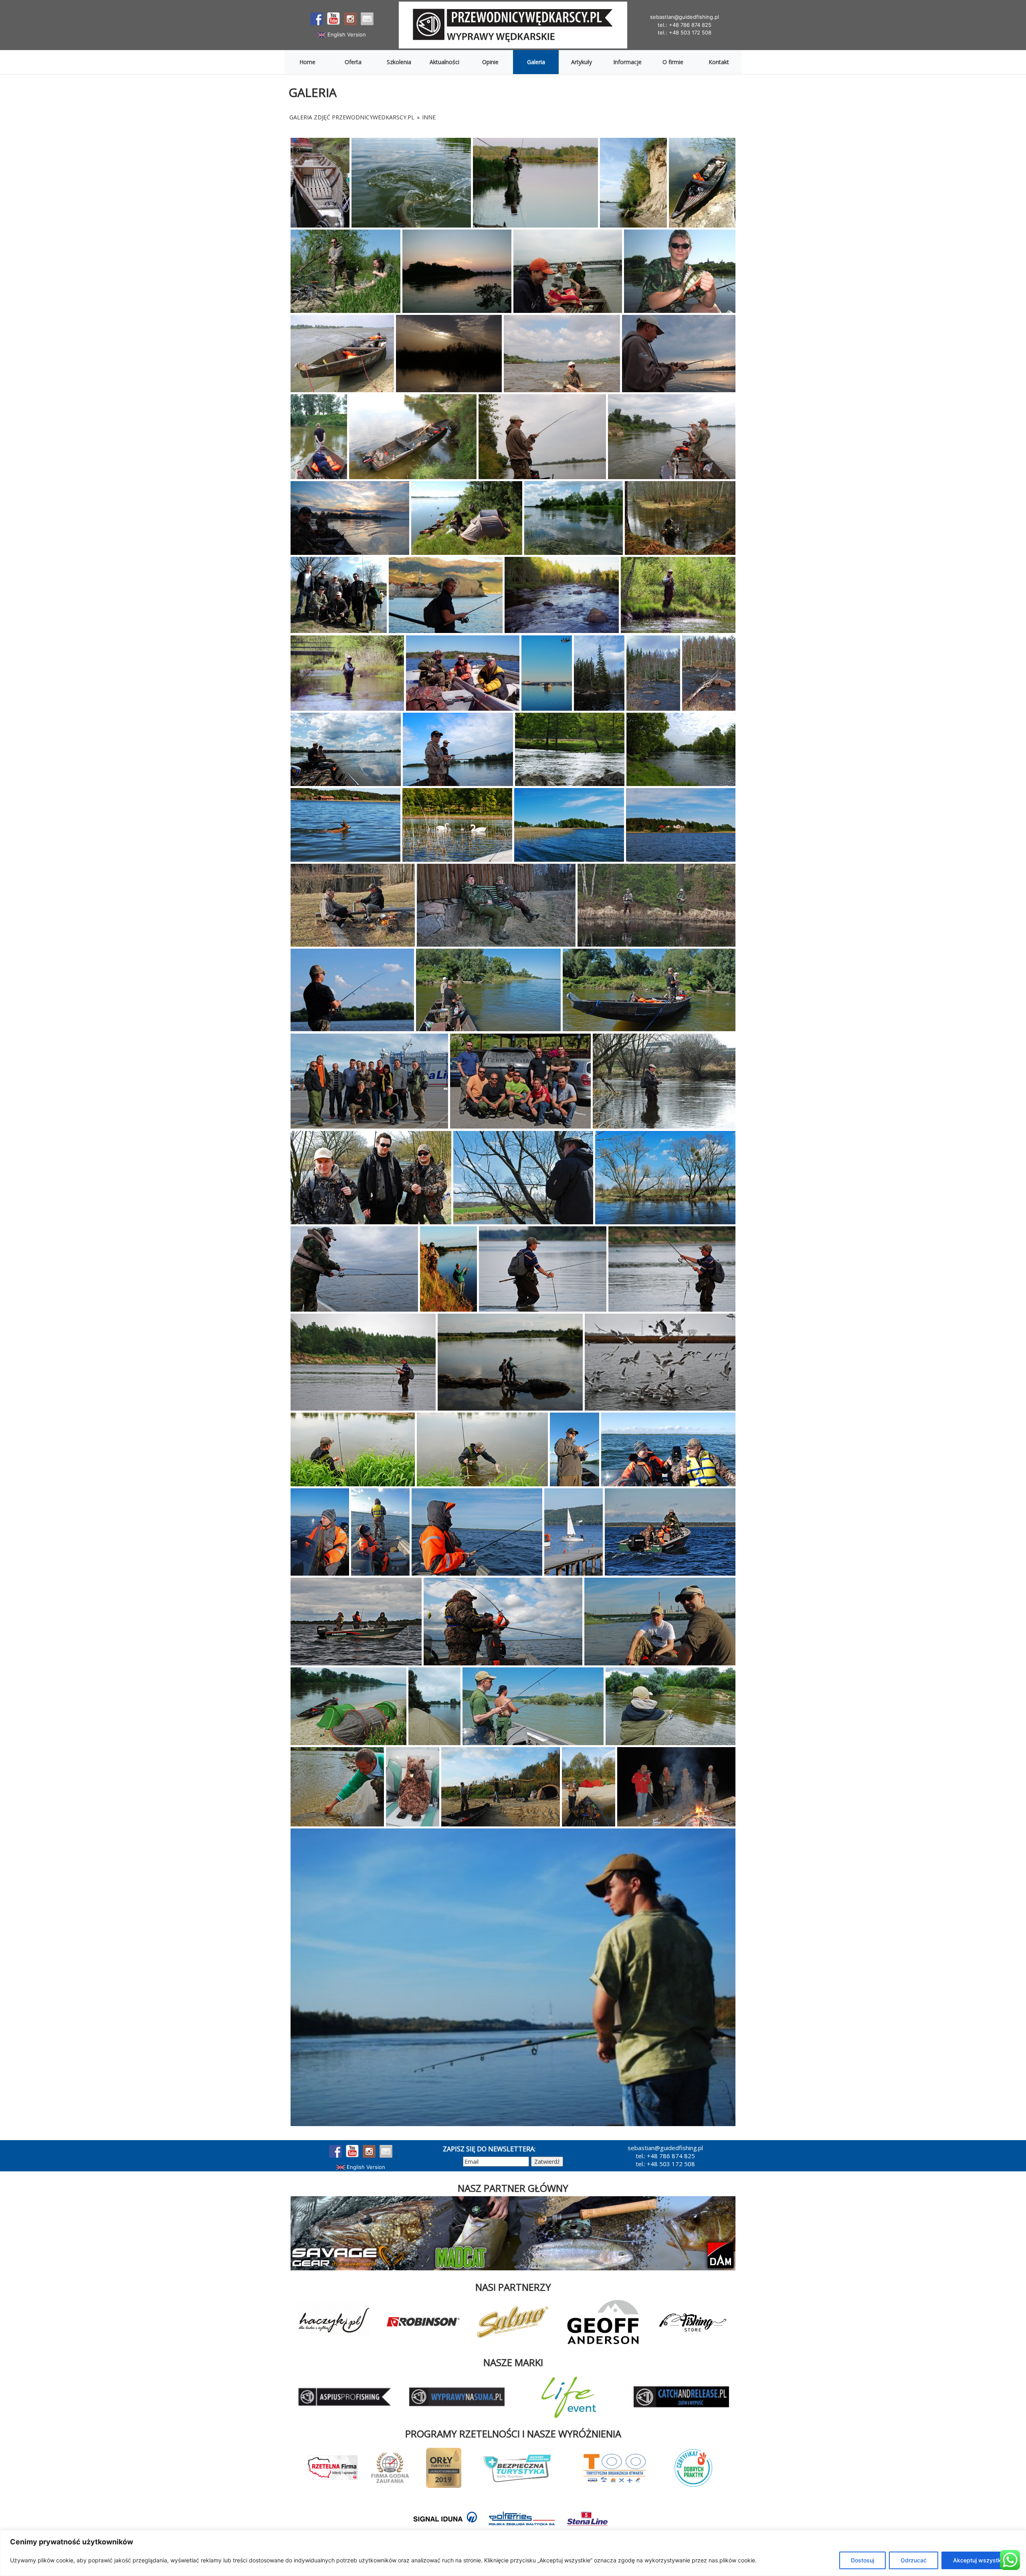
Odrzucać (914, 2560)
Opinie (490, 62)
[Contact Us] (367, 19)
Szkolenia (399, 62)
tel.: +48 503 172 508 (685, 32)
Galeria (536, 62)
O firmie (673, 62)
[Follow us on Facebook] (317, 19)
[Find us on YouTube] (333, 19)
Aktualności (444, 62)
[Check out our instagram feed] (350, 19)
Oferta (353, 62)
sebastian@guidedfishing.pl (685, 17)
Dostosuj (862, 2560)
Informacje (627, 62)
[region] (513, 2553)
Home (307, 62)
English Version (346, 34)
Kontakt (719, 62)
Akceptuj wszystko (979, 2560)
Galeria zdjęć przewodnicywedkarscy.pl (352, 117)
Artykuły (582, 62)
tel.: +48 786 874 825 (685, 25)
